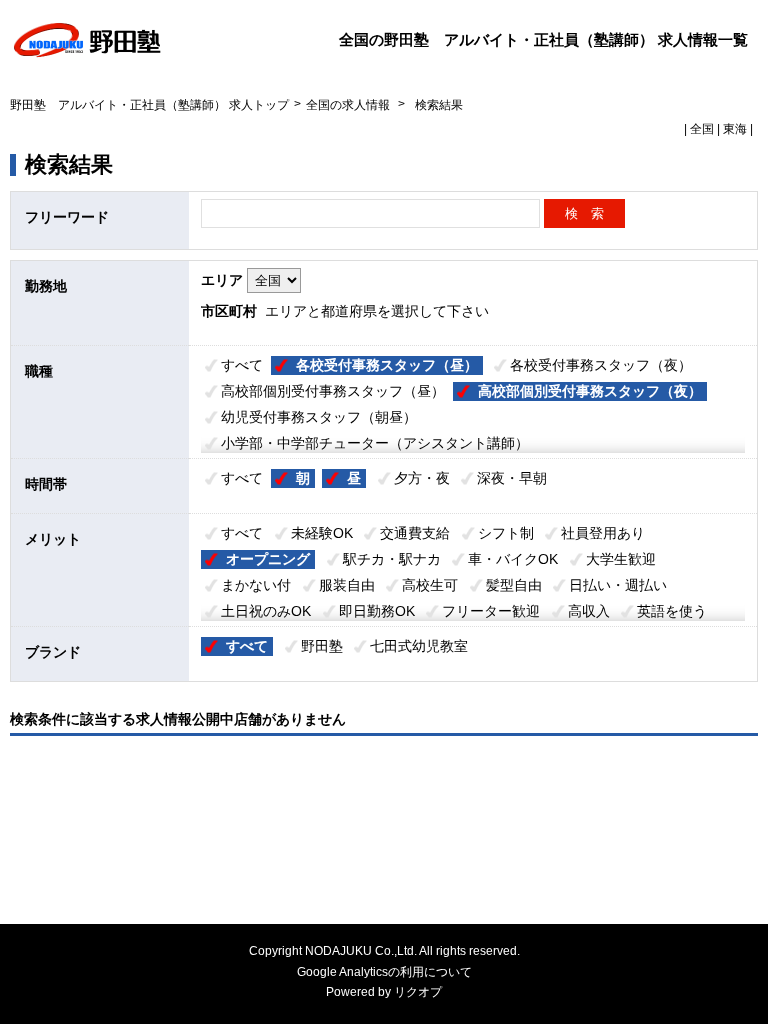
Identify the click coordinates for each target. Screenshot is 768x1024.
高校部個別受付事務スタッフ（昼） (333, 391)
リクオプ (418, 992)
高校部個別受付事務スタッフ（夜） (590, 391)
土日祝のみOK (266, 611)
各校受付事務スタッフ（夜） (601, 365)
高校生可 (430, 585)
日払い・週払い (618, 585)
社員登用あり (603, 533)
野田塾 (322, 646)
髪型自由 (514, 585)
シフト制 (506, 533)
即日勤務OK (377, 611)
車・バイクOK (513, 559)
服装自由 (347, 585)
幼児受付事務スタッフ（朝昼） (319, 417)
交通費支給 (415, 533)
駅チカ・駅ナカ (392, 559)
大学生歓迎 (621, 559)
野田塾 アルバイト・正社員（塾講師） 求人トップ (149, 105)
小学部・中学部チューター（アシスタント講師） (375, 443)
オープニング (268, 559)
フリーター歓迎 (491, 611)
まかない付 (256, 585)
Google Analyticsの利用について (384, 972)
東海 (735, 129)
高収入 (589, 611)
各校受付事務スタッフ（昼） (387, 365)
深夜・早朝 (512, 478)
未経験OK (322, 533)
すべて (242, 365)
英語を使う (672, 611)
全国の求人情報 (349, 105)
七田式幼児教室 (419, 646)
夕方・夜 (422, 478)
